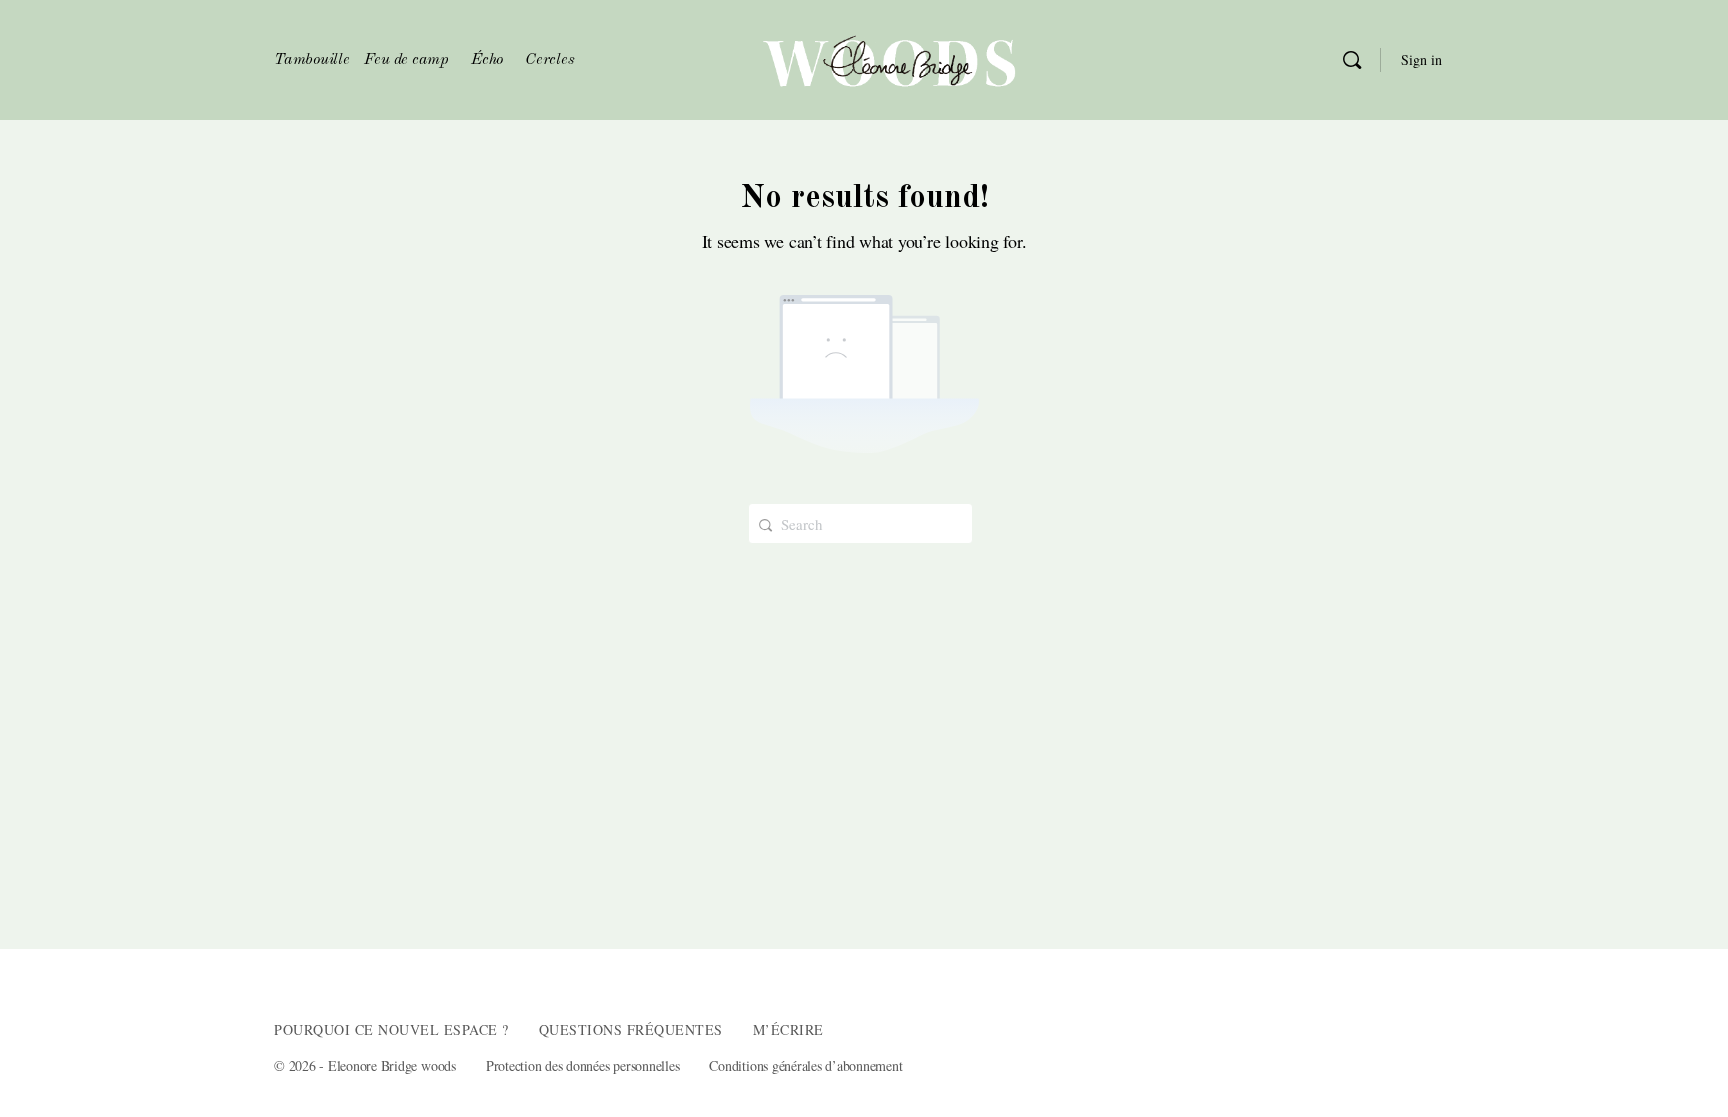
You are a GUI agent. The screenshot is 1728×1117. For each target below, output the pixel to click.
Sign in (1421, 59)
